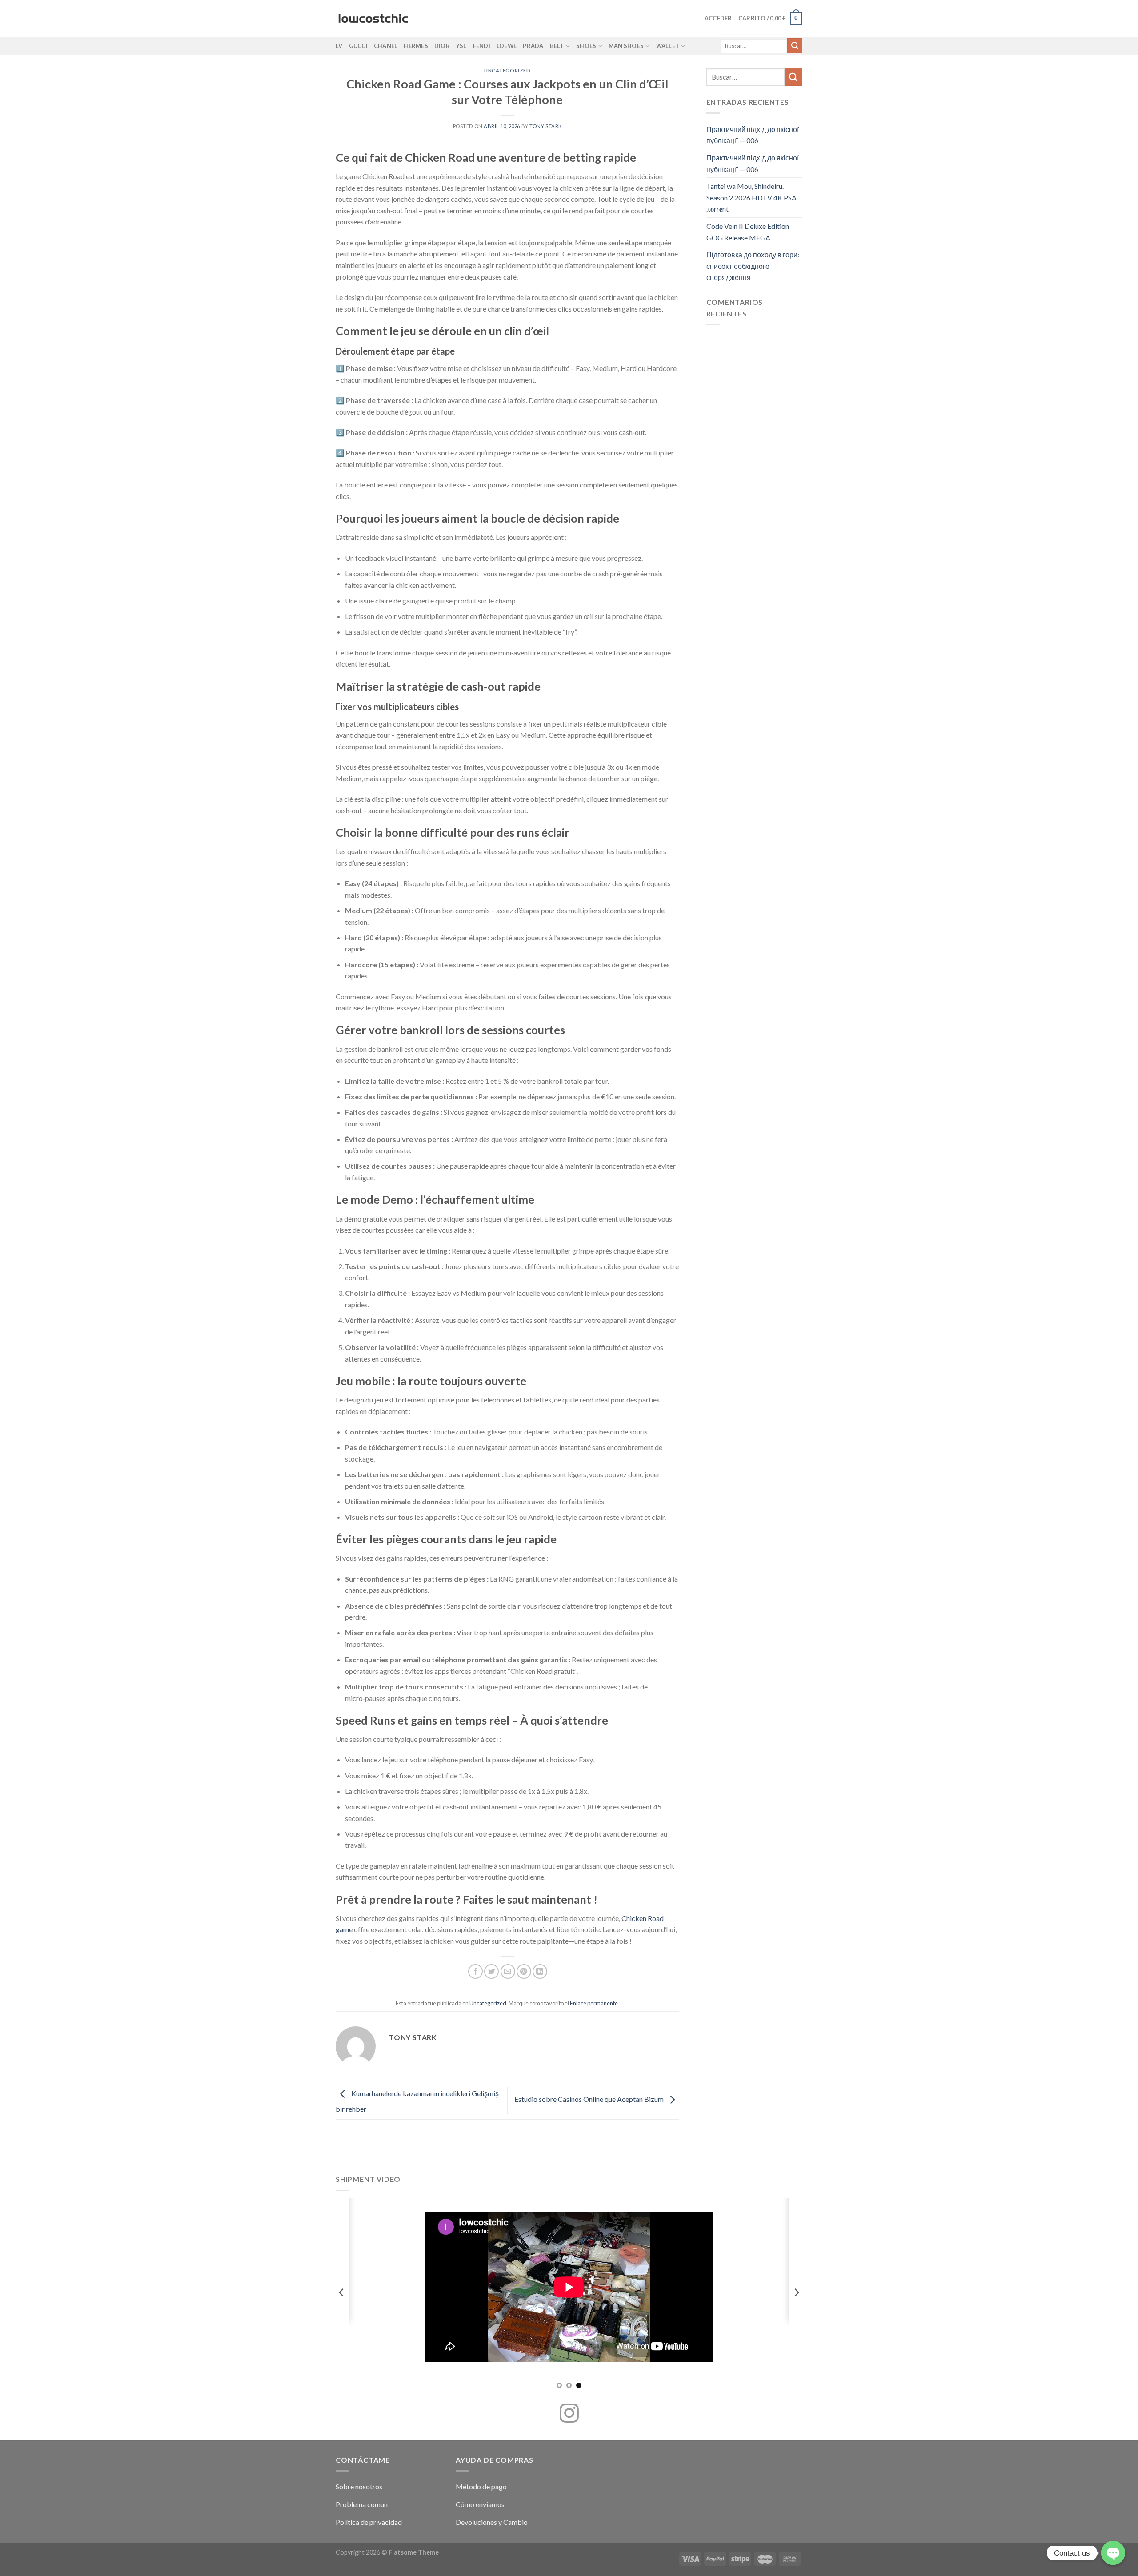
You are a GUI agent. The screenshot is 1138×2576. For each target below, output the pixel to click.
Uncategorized (507, 70)
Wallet (668, 46)
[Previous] (342, 2293)
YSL (461, 46)
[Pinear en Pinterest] (524, 1971)
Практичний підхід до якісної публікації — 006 (753, 135)
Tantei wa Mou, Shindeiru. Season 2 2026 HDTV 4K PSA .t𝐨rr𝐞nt (751, 197)
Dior (442, 46)
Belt (557, 46)
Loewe (507, 46)
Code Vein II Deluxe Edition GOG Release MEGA (748, 232)
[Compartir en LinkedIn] (540, 1971)
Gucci (358, 46)
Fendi (482, 46)
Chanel (386, 46)
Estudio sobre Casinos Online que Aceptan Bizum (590, 2099)
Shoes (586, 46)
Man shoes (626, 46)
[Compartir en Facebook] (475, 1971)
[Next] (796, 2293)
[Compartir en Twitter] (491, 1971)
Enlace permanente (594, 2003)
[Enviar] (795, 46)
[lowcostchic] (373, 19)
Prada (533, 46)
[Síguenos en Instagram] (569, 2415)
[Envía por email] (508, 1971)
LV (339, 46)
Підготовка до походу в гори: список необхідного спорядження (753, 266)
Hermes (416, 46)
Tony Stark (546, 126)
